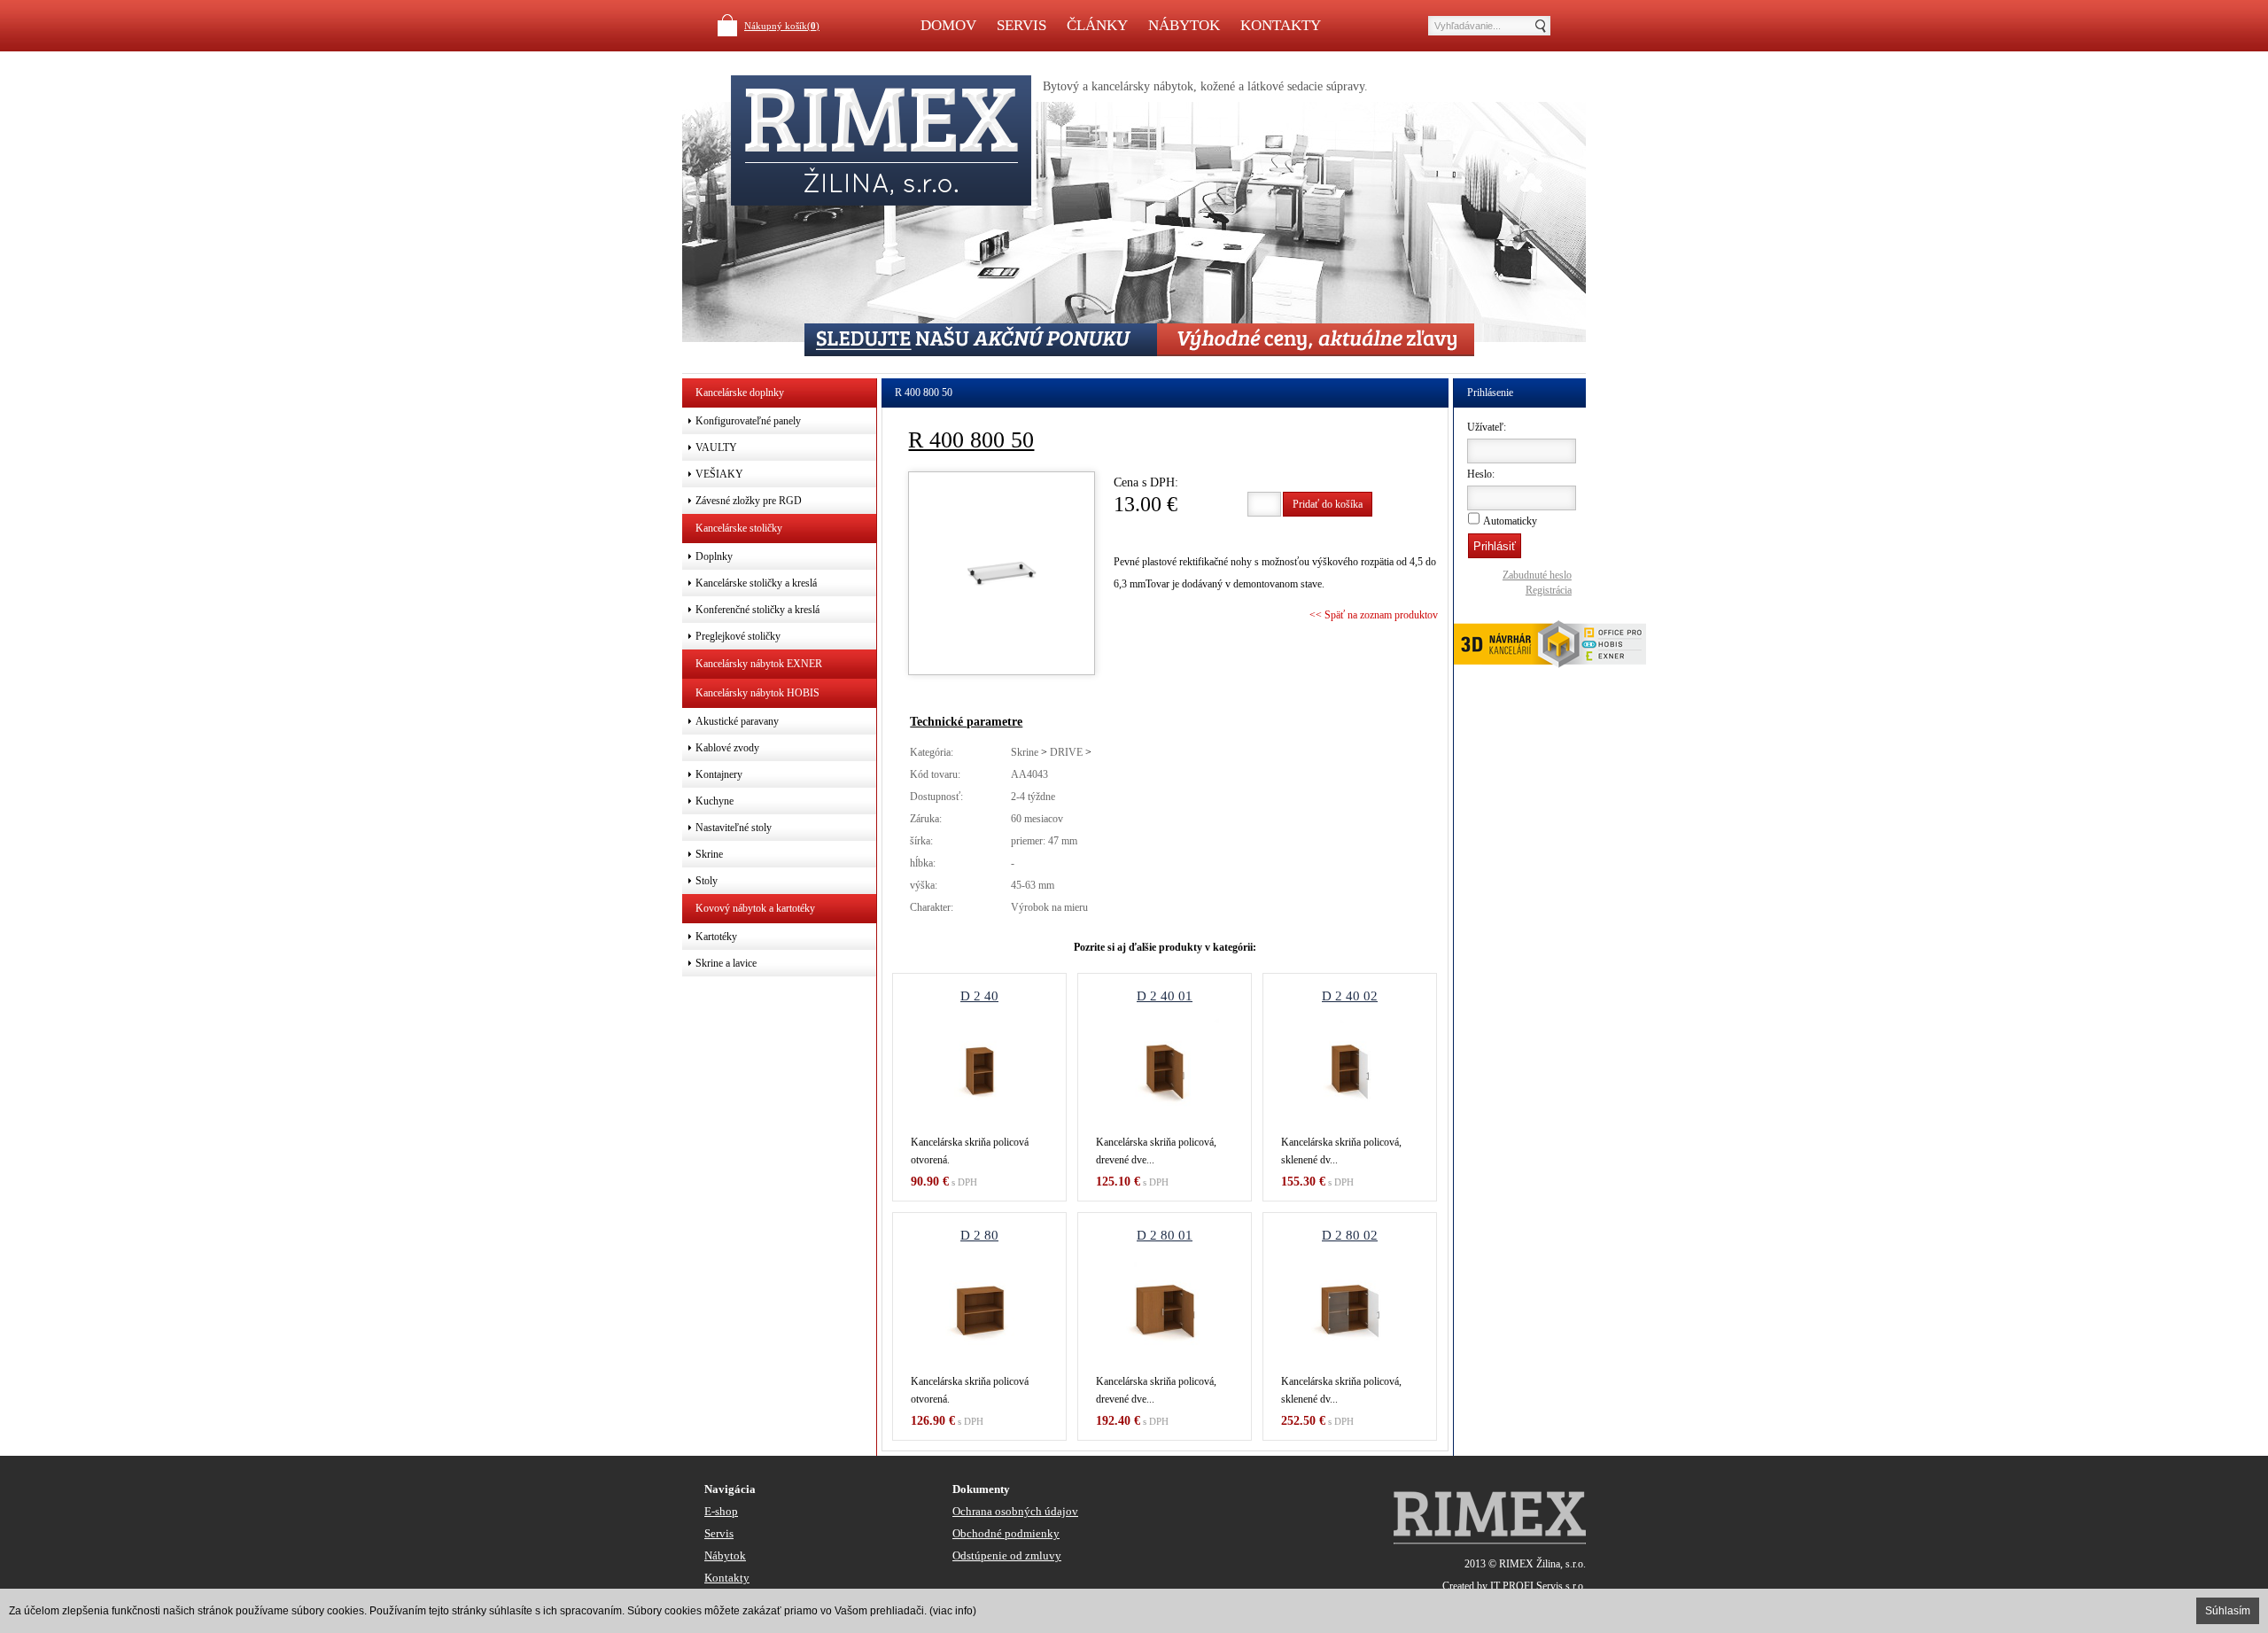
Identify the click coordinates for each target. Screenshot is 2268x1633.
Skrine (1025, 752)
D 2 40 (979, 996)
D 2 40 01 (1165, 996)
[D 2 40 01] (1165, 1071)
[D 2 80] (979, 1310)
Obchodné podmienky (1006, 1533)
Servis (1021, 25)
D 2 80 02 (1350, 1235)
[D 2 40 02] (1350, 1071)
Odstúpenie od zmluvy (1007, 1555)
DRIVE (1066, 752)
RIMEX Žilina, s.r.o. (1542, 1564)
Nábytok (1184, 25)
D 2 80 (979, 1235)
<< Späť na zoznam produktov (1374, 615)
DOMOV (948, 25)
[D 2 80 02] (1350, 1310)
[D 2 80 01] (1165, 1310)
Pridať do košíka (1328, 504)
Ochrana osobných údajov (1015, 1511)
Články (1097, 25)
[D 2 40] (979, 1071)
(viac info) (953, 1611)
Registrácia (1549, 590)
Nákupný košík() (782, 26)
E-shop (721, 1511)
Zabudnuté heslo (1537, 575)
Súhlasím (2228, 1611)
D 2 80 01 (1165, 1235)
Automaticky (1510, 521)
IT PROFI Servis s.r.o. (1538, 1586)
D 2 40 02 (1350, 996)
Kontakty (1281, 25)
